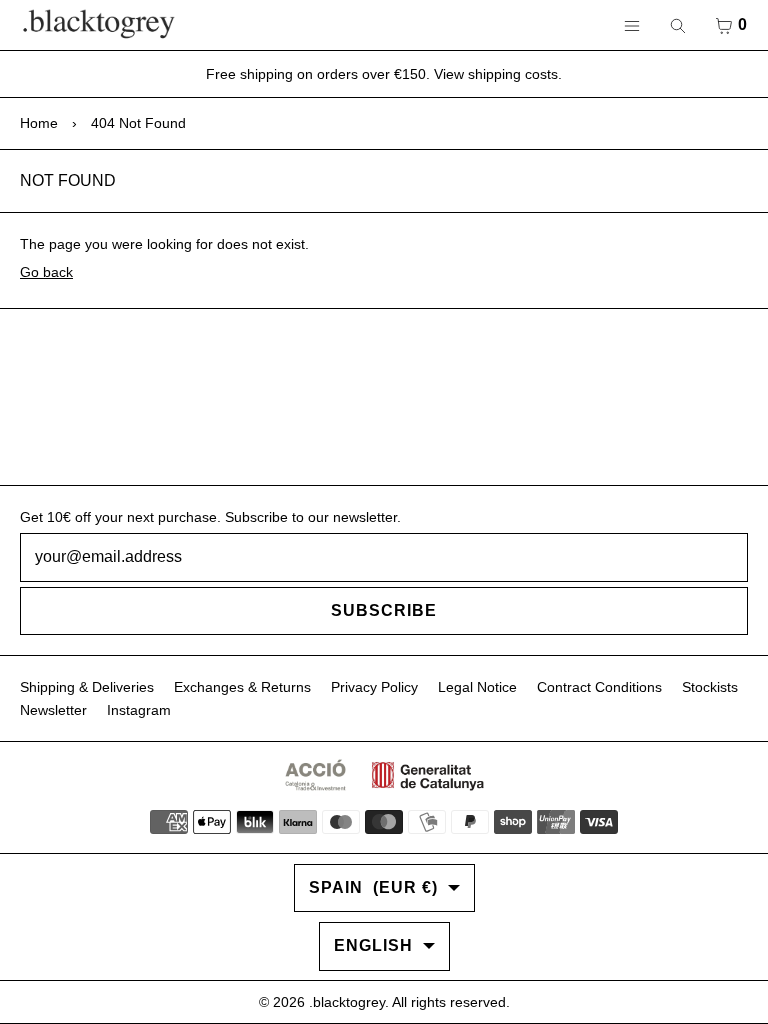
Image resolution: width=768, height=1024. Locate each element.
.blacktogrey (347, 1002)
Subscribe (384, 610)
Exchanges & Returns (242, 687)
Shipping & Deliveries (87, 687)
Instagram (139, 710)
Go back (46, 272)
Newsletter (53, 710)
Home (39, 123)
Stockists (710, 687)
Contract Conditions (599, 687)
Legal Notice (477, 687)
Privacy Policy (374, 687)
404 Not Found (138, 123)
